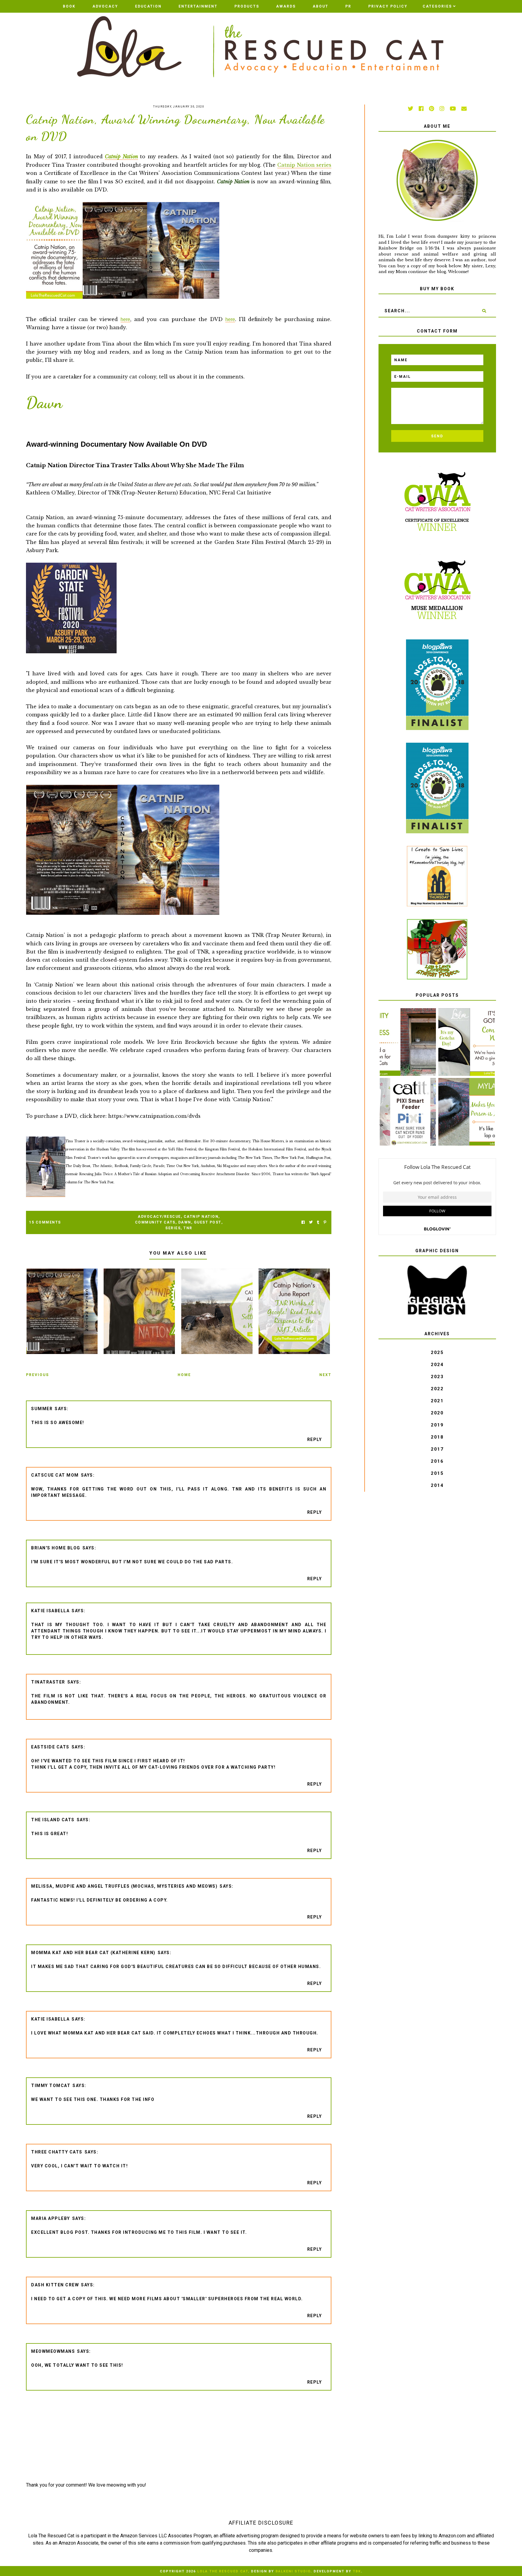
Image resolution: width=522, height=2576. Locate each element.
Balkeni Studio (293, 2571)
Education (148, 6)
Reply (315, 1439)
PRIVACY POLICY (388, 6)
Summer (42, 1409)
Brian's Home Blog (56, 1548)
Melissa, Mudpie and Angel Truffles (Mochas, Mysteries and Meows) (124, 1886)
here (125, 319)
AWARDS (286, 6)
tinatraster (48, 1682)
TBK (357, 2571)
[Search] (484, 311)
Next (325, 1375)
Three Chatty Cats (57, 2152)
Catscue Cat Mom (55, 1475)
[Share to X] (311, 1222)
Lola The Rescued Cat (223, 2571)
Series (173, 1228)
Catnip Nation (121, 156)
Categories (437, 6)
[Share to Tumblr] (318, 1222)
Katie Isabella (50, 1611)
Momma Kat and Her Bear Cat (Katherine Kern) (93, 1953)
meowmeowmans (53, 2351)
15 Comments (45, 1222)
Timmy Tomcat (51, 2086)
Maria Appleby (51, 2218)
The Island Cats (53, 1820)
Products (247, 6)
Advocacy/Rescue (159, 1217)
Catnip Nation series (304, 165)
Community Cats (155, 1222)
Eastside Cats (50, 1747)
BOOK (69, 6)
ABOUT (321, 6)
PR (348, 6)
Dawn (185, 1222)
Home (184, 1375)
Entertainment (198, 6)
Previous (37, 1375)
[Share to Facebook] (303, 1222)
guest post (208, 1222)
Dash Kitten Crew (55, 2285)
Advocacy (105, 6)
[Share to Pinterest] (325, 1222)
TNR (188, 1228)
